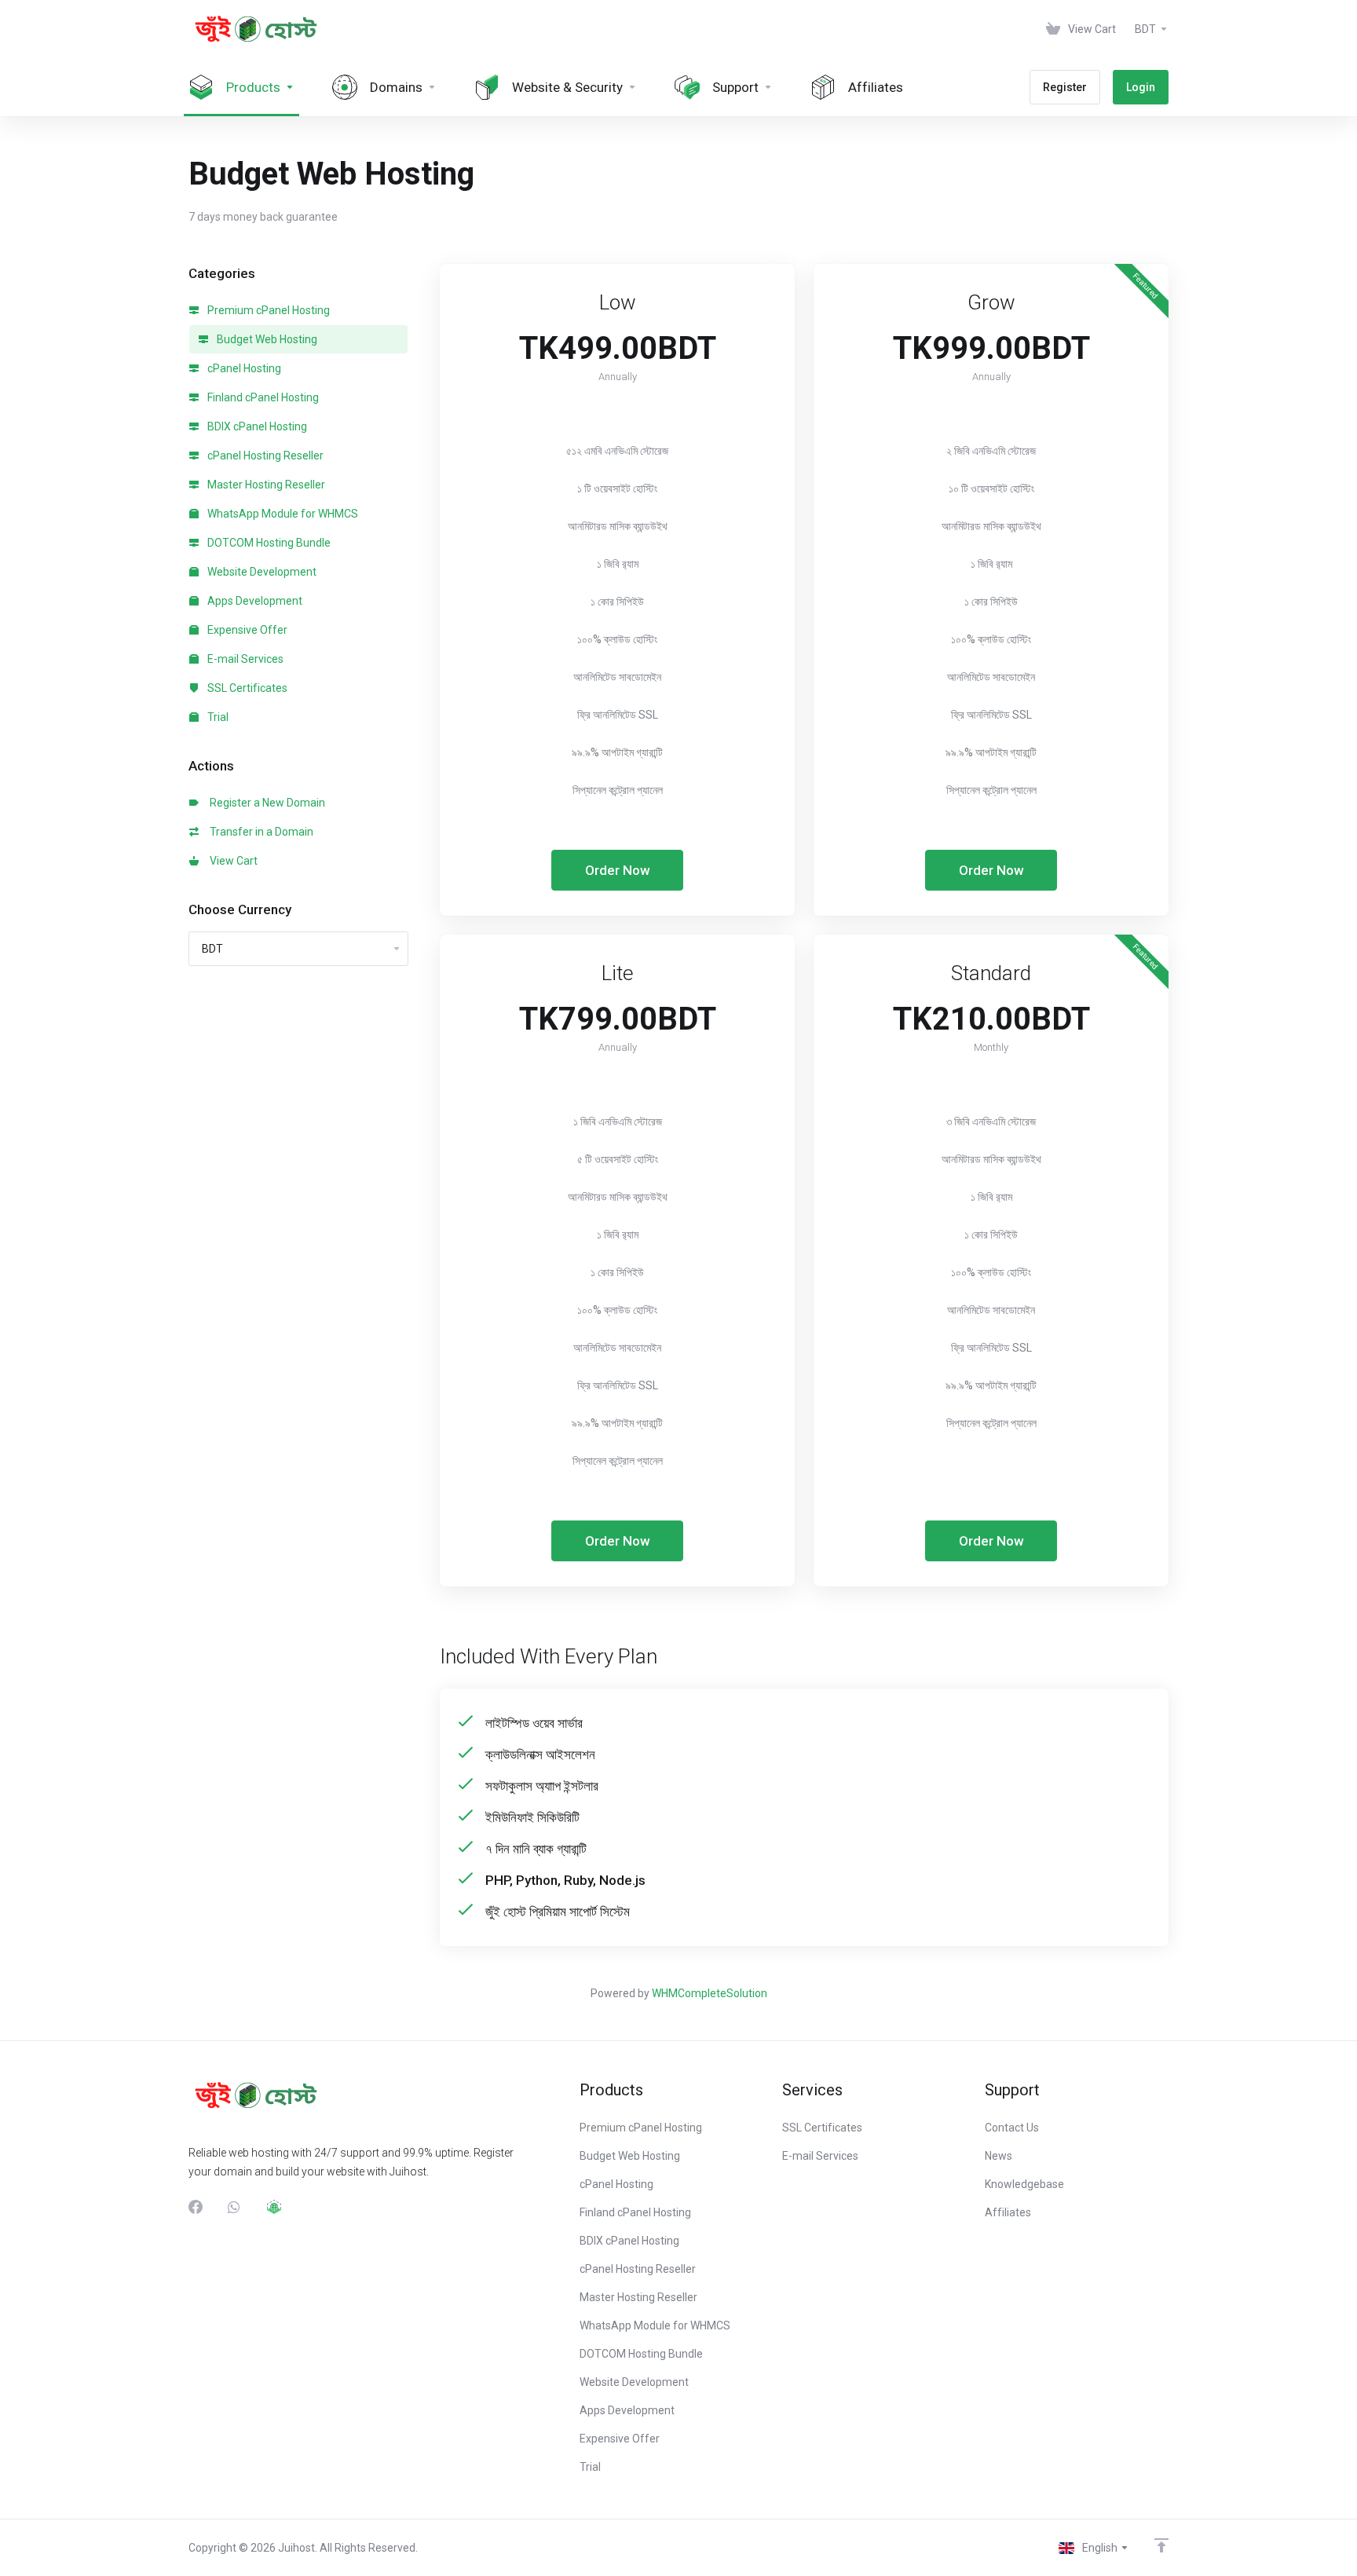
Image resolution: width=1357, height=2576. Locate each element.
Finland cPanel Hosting (262, 397)
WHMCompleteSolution (710, 1993)
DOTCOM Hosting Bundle (268, 543)
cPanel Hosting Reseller (264, 456)
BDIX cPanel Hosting (256, 426)
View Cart (231, 861)
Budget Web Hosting (266, 339)
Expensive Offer (246, 630)
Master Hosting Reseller (265, 485)
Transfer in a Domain (259, 832)
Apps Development (254, 601)
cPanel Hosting (243, 368)
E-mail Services (244, 659)
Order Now (618, 870)
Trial (217, 717)
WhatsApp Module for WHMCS (282, 514)
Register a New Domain (265, 803)
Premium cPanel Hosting (267, 310)
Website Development (261, 572)
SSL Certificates (246, 688)
